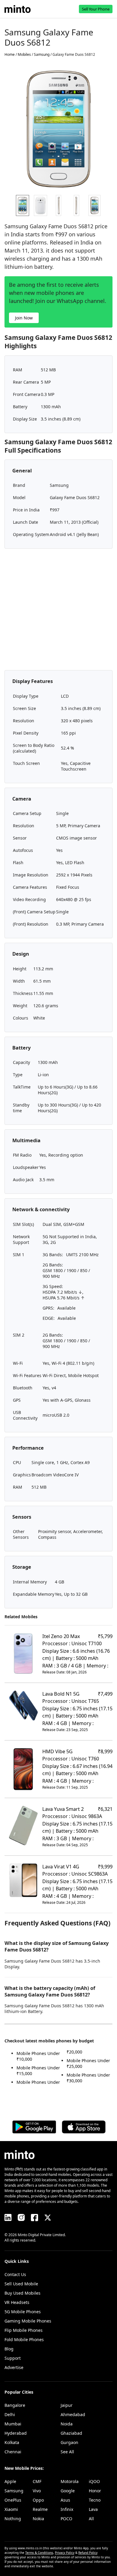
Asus (65, 2500)
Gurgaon (69, 2442)
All (91, 2519)
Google (68, 2491)
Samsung (14, 2491)
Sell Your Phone (96, 9)
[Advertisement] (58, 612)
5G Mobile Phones (23, 2312)
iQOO (94, 2481)
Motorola (70, 2481)
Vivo (37, 2491)
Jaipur (67, 2405)
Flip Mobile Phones (24, 2330)
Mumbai (13, 2424)
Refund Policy (88, 2553)
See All (67, 2452)
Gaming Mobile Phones (28, 2321)
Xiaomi (11, 2509)
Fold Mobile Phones (24, 2339)
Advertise (14, 2367)
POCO (66, 2519)
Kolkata (12, 2442)
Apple (10, 2481)
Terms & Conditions (39, 2553)
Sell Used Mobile (21, 2284)
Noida (67, 2424)
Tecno (95, 2500)
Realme (40, 2509)
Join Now (24, 318)
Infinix (67, 2509)
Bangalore (15, 2405)
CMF (37, 2481)
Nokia (38, 2519)
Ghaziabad (71, 2433)
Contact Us (15, 2274)
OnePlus (13, 2500)
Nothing (13, 2519)
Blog (9, 2349)
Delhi (10, 2414)
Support (13, 2358)
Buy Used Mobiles (22, 2293)
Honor (95, 2491)
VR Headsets (17, 2302)
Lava (93, 2509)
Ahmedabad (73, 2414)
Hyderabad (16, 2433)
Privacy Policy (65, 2553)
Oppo (38, 2500)
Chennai (13, 2452)
